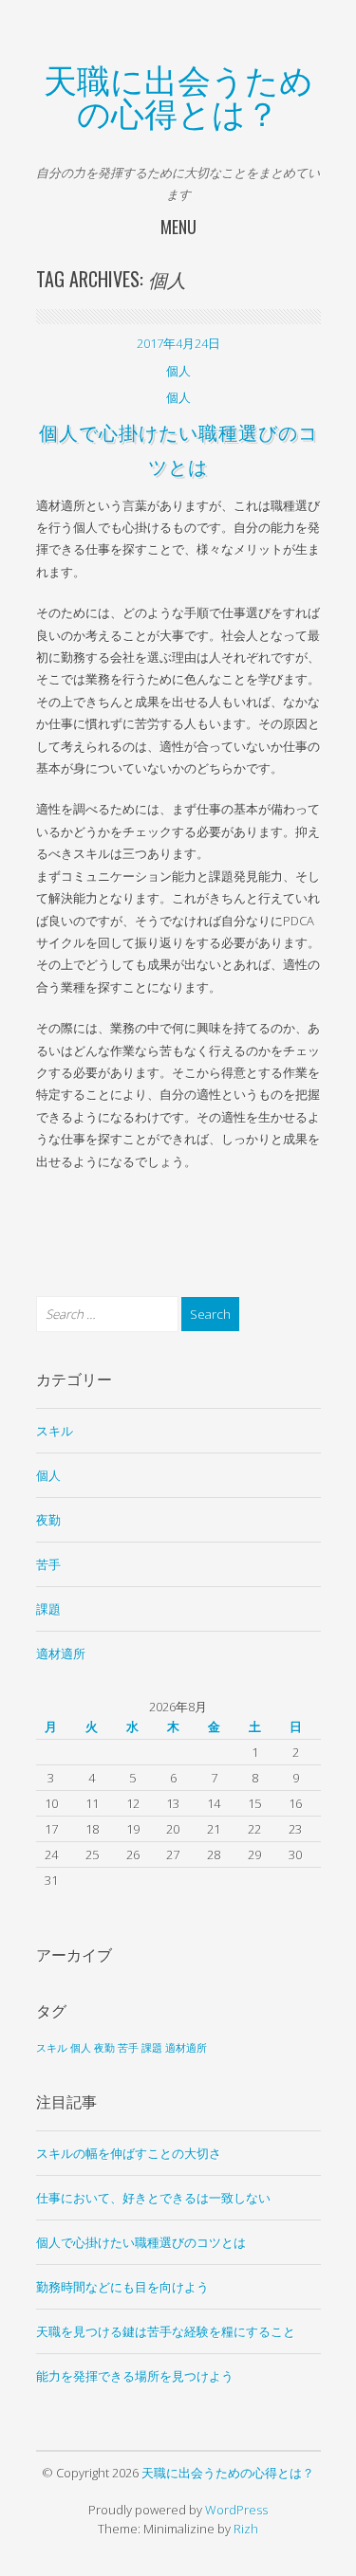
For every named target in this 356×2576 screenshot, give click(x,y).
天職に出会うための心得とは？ (178, 94)
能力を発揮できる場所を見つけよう (135, 2376)
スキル (55, 1431)
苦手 (48, 1564)
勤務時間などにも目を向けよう (122, 2287)
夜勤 (48, 1520)
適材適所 (61, 1653)
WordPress (236, 2510)
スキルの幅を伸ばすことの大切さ (129, 2153)
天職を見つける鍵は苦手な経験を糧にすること (166, 2331)
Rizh (246, 2529)
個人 (178, 371)
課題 (48, 1609)
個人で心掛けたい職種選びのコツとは (141, 2242)
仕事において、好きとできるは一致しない (153, 2198)
